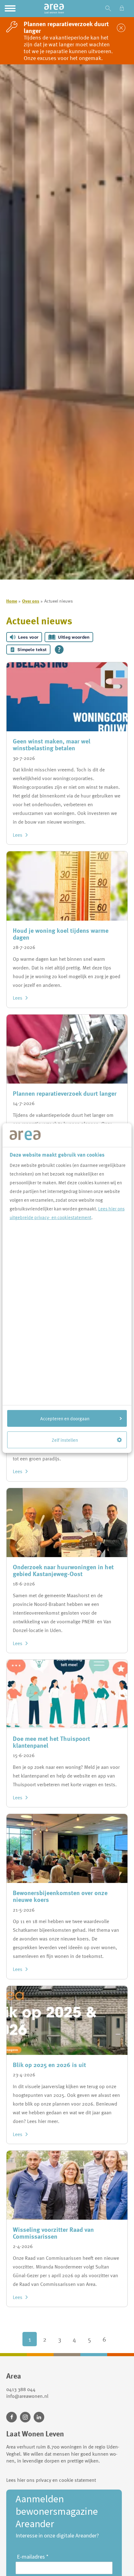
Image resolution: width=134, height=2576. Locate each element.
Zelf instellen (65, 1440)
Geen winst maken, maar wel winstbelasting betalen (52, 744)
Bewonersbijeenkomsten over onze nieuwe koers (60, 1896)
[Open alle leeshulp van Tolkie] (59, 650)
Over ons (31, 601)
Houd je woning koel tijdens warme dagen (61, 934)
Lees (18, 835)
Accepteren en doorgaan (65, 1418)
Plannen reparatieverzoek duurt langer (65, 1093)
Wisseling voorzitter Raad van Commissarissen (53, 2233)
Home (12, 601)
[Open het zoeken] (108, 9)
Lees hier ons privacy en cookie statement (51, 2480)
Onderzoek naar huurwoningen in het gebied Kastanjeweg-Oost (63, 1570)
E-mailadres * (33, 2557)
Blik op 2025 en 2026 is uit (49, 2065)
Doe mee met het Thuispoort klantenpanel (51, 1742)
